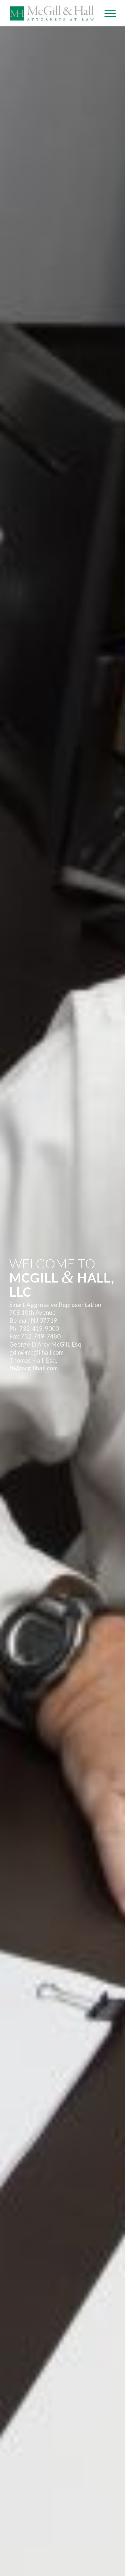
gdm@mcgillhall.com (36, 1352)
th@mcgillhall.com (33, 1368)
